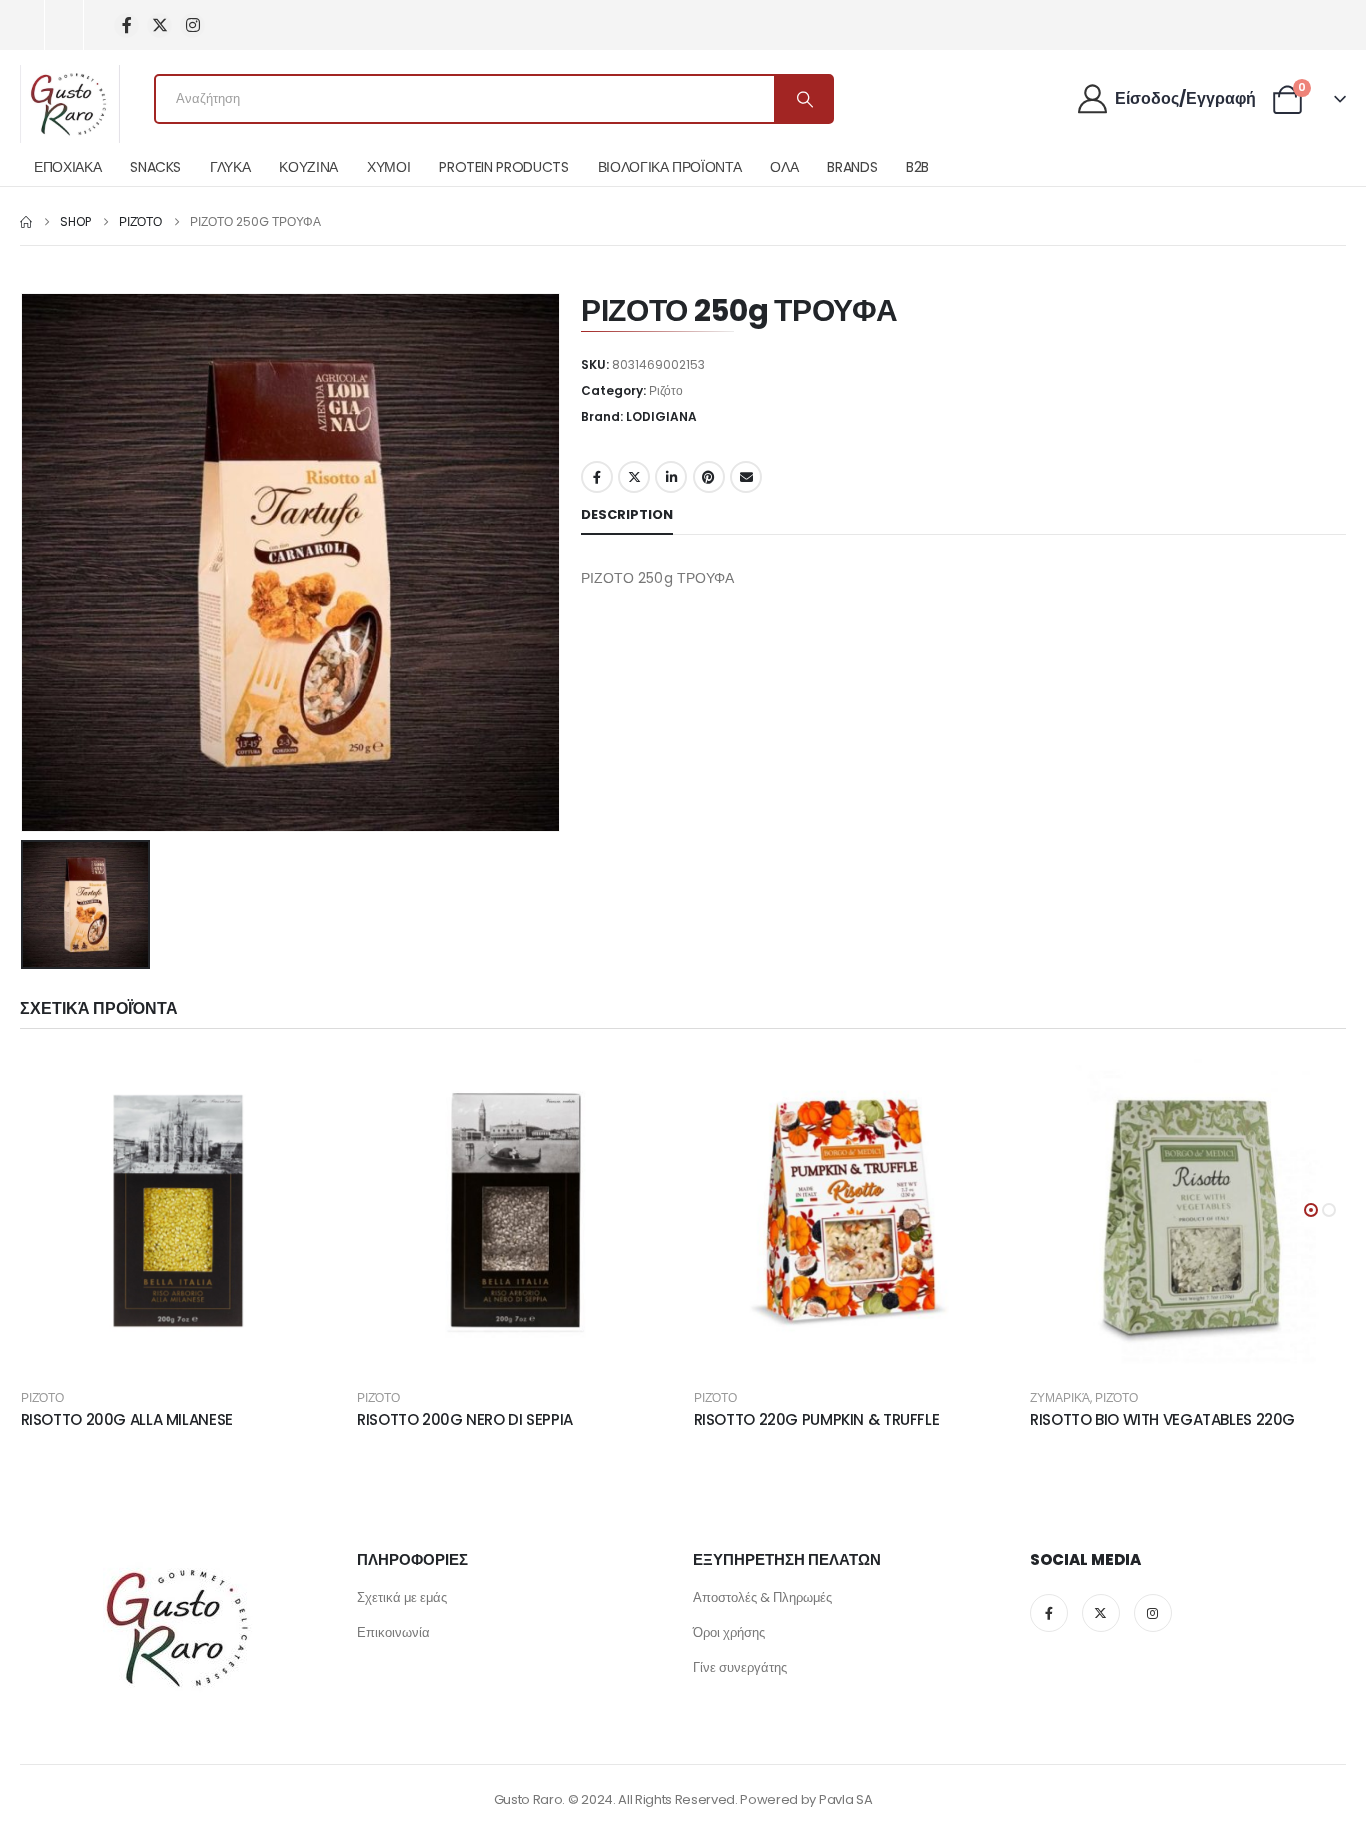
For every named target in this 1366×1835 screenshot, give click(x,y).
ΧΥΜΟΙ (388, 167)
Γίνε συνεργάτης (740, 1667)
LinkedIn (671, 477)
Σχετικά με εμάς (402, 1597)
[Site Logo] (70, 104)
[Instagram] (192, 25)
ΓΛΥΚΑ (230, 167)
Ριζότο (666, 390)
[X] (159, 25)
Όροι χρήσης (729, 1632)
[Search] (803, 99)
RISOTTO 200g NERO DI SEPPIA (465, 1419)
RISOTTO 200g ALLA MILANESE (127, 1419)
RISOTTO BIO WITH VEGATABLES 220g (1162, 1419)
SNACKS (155, 167)
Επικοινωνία (393, 1632)
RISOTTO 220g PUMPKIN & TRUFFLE (817, 1419)
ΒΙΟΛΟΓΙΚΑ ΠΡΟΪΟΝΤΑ (670, 167)
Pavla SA (845, 1799)
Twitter (634, 477)
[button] (1311, 1210)
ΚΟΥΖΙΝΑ (308, 167)
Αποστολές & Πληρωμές (762, 1597)
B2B (917, 167)
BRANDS (852, 167)
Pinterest (709, 477)
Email (746, 477)
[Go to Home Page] (26, 222)
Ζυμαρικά (1060, 1397)
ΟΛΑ (784, 167)
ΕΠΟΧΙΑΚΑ (67, 167)
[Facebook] (126, 25)
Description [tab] (627, 514)
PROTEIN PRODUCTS (503, 167)
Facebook (597, 477)
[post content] (179, 1211)
